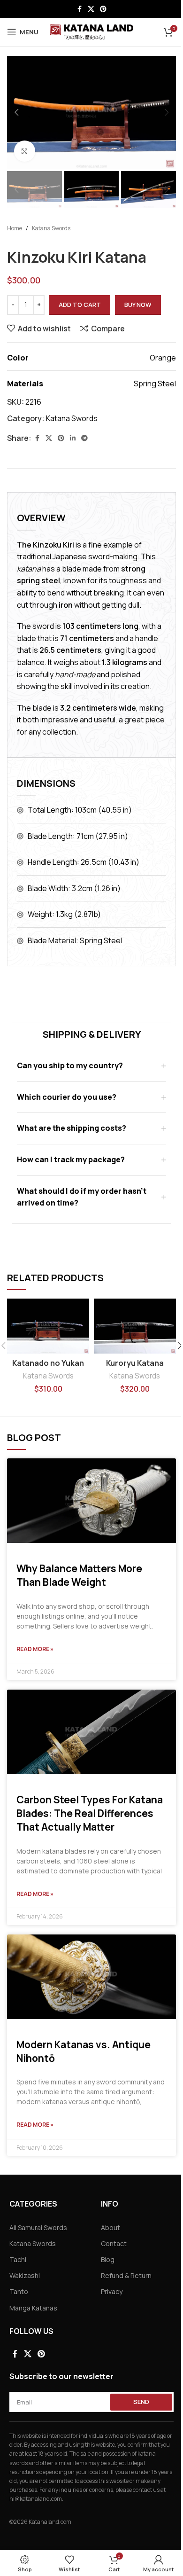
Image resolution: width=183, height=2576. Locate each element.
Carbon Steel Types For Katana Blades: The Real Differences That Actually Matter (90, 1813)
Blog (108, 2259)
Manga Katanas (33, 2308)
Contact (114, 2243)
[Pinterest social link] (103, 9)
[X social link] (91, 9)
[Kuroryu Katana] (135, 1326)
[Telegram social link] (84, 438)
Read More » (35, 1649)
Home (15, 228)
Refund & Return (126, 2275)
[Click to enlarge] (25, 151)
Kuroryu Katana (135, 1363)
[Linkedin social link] (73, 438)
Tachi (18, 2259)
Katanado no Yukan (48, 1363)
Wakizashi (25, 2275)
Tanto (19, 2291)
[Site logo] (92, 31)
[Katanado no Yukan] (48, 1326)
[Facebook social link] (79, 9)
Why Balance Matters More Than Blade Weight (79, 1575)
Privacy (112, 2291)
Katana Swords (51, 228)
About (111, 2228)
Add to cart (80, 305)
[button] (16, 112)
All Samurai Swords (38, 2228)
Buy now (138, 305)
